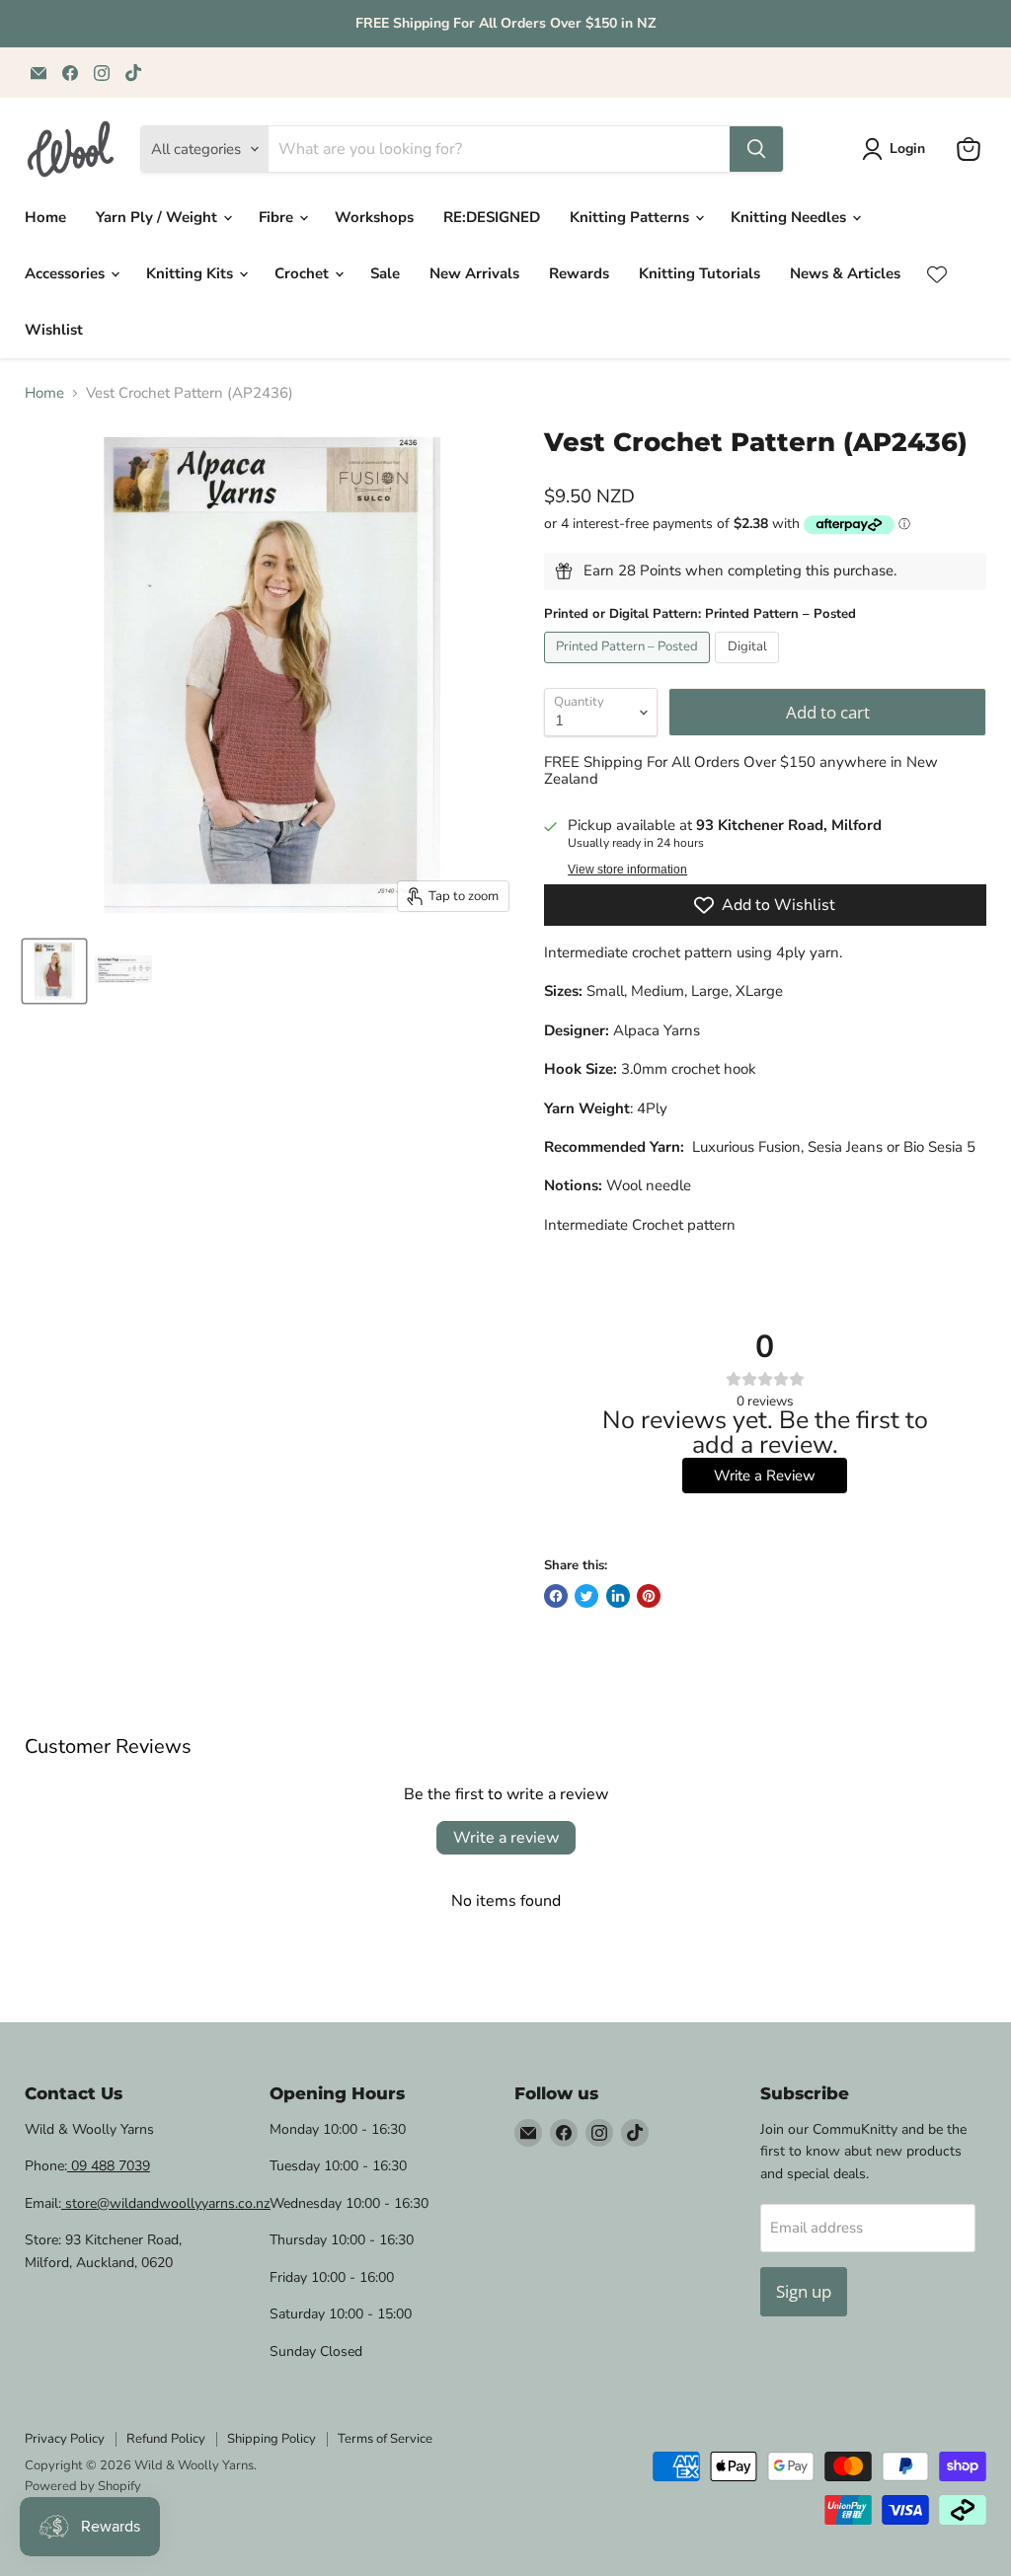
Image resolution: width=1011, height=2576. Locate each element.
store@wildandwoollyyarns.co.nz (166, 2203)
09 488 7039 (109, 2166)
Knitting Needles (790, 217)
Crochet (304, 273)
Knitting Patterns (631, 217)
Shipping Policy (272, 2439)
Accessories (67, 273)
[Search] (756, 149)
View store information (627, 870)
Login (907, 149)
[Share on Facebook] (556, 1596)
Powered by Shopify (83, 2486)
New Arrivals (474, 273)
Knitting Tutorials (700, 273)
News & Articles (845, 273)
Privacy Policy (65, 2439)
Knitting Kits (192, 273)
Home (45, 217)
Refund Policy (166, 2439)
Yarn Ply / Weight (158, 217)
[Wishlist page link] (937, 274)
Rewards (579, 273)
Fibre (278, 217)
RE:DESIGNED (492, 217)
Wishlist (54, 330)
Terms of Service (385, 2439)
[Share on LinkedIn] (618, 1596)
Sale (385, 273)
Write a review (506, 1838)
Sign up (804, 2291)
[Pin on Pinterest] (649, 1596)
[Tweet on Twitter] (586, 1596)
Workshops (374, 217)
